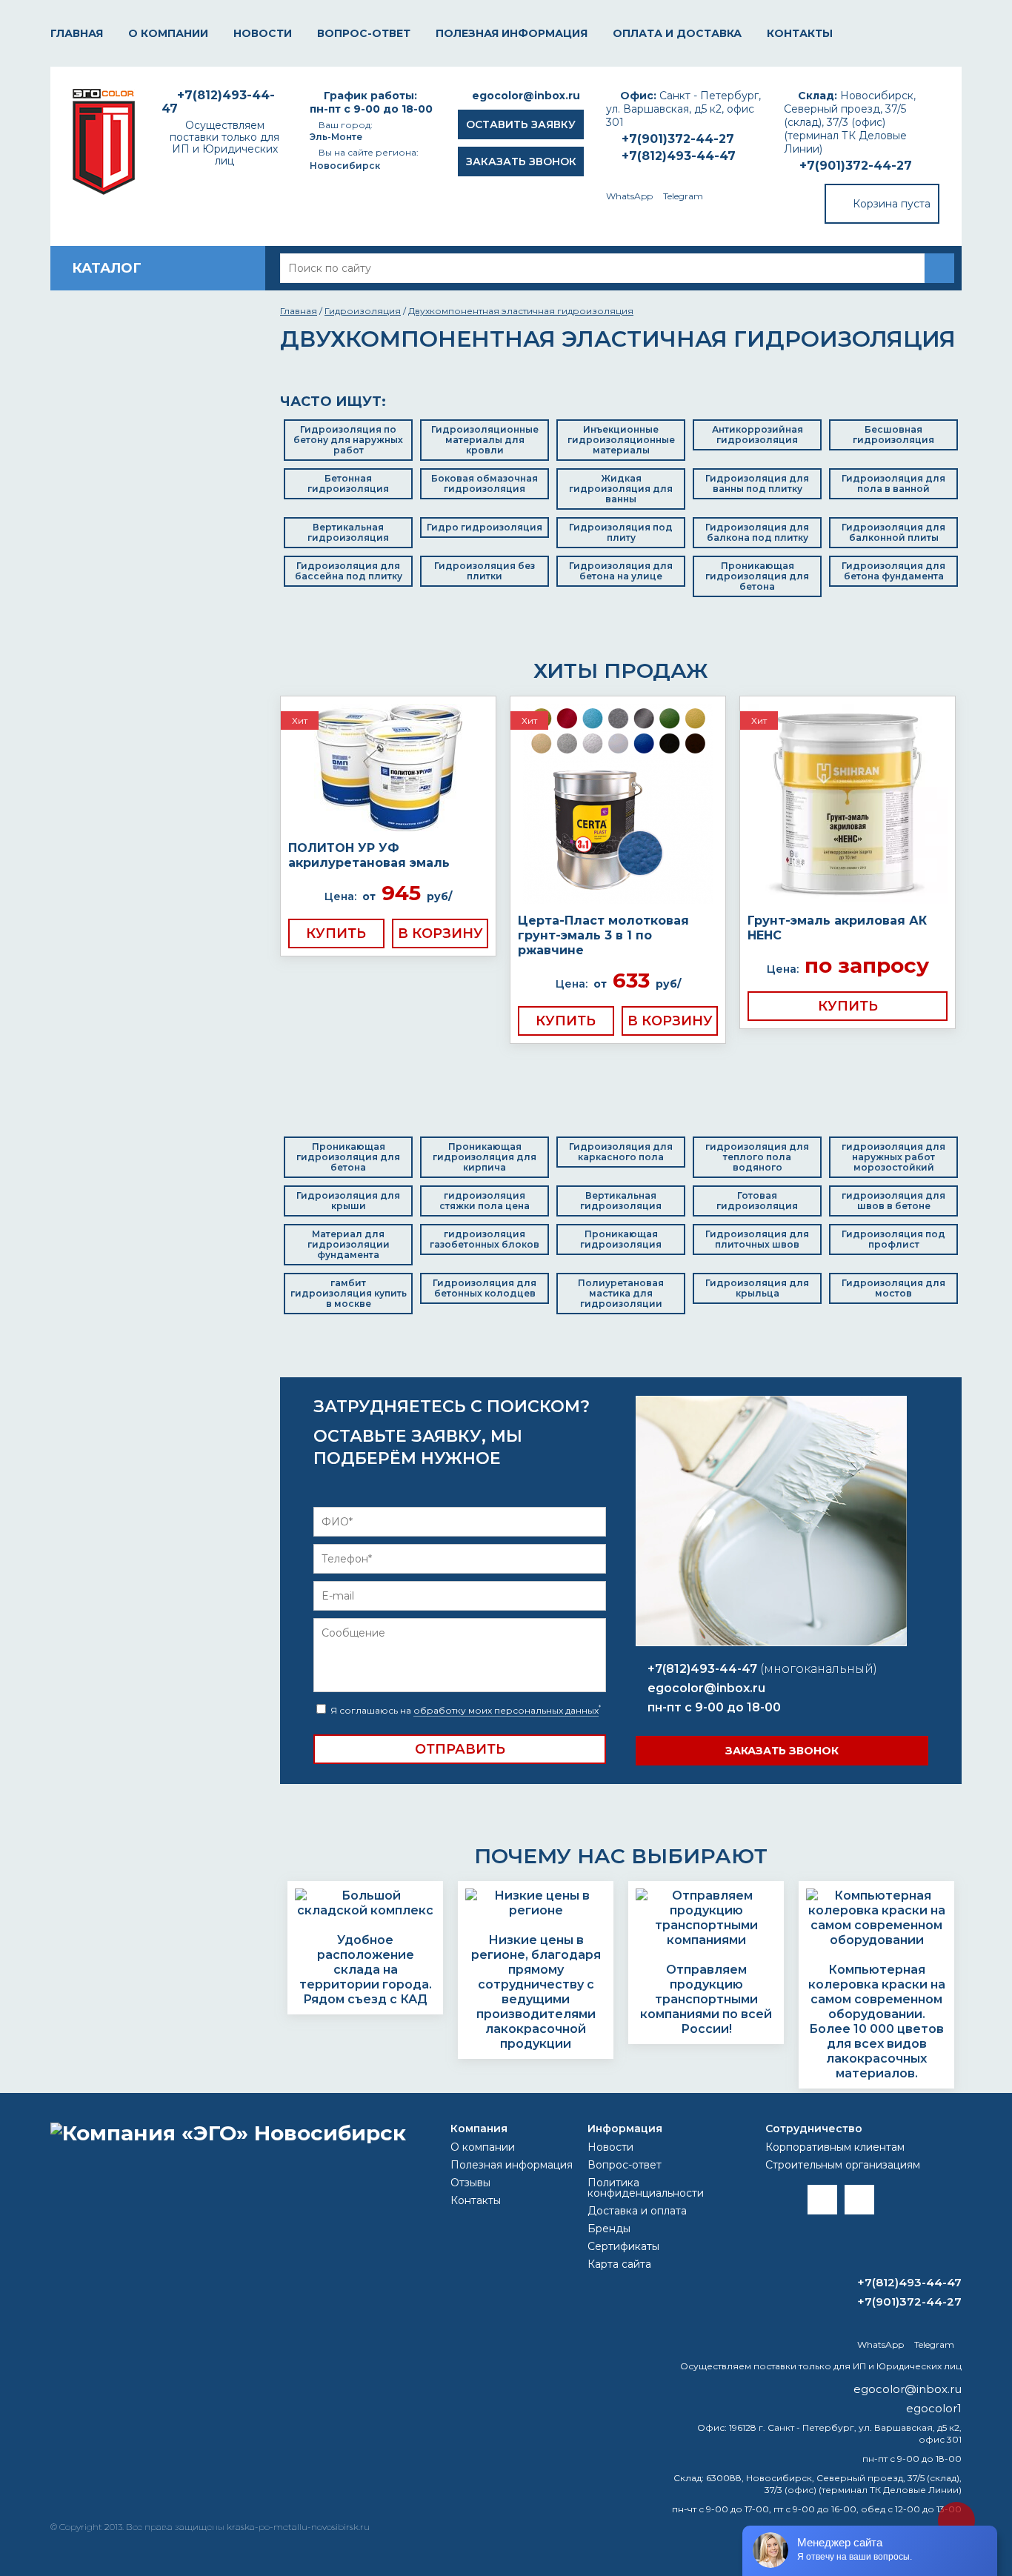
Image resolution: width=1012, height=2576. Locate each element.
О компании (168, 33)
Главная (77, 33)
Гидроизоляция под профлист (893, 1239)
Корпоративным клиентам (835, 2147)
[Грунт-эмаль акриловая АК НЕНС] (848, 805)
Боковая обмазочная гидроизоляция (485, 483)
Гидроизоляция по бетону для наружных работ (348, 440)
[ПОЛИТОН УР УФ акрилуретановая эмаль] (388, 769)
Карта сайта (619, 2264)
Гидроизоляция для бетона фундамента (893, 571)
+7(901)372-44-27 (856, 166)
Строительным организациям (843, 2165)
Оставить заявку (521, 124)
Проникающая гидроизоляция (621, 1239)
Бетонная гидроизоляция (348, 483)
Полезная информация (512, 33)
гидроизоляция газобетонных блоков (485, 1239)
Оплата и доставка (677, 33)
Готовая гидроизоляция (757, 1201)
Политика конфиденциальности (646, 2188)
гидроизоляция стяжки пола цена (485, 1201)
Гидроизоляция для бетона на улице (621, 571)
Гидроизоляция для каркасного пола (621, 1152)
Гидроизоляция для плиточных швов (757, 1239)
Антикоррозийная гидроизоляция (758, 435)
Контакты (800, 33)
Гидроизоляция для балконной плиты (893, 532)
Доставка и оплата (637, 2211)
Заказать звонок (521, 162)
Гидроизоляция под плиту (621, 532)
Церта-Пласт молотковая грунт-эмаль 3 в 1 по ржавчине (603, 935)
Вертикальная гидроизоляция (348, 532)
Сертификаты (623, 2246)
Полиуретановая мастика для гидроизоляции (621, 1293)
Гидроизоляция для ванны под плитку (757, 483)
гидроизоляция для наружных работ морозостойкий (893, 1157)
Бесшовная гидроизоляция (893, 435)
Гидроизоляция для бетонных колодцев (485, 1288)
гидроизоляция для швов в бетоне (893, 1201)
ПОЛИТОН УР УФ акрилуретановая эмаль (369, 855)
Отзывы (470, 2183)
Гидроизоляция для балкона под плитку (757, 532)
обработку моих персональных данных (506, 1710)
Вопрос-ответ (364, 33)
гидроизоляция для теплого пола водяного (757, 1157)
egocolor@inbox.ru (526, 96)
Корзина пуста (892, 204)
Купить (336, 933)
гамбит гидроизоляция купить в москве (349, 1293)
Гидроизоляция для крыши (348, 1201)
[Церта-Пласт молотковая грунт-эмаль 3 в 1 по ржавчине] (618, 805)
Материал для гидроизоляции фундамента (349, 1244)
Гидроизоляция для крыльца (757, 1288)
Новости (263, 33)
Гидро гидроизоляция (485, 527)
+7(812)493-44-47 (679, 156)
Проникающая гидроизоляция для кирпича (485, 1157)
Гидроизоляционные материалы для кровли (485, 440)
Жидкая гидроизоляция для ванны (621, 489)
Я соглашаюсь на (465, 1710)
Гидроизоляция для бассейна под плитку (349, 571)
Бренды (609, 2229)
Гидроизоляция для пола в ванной (893, 483)
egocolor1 (934, 2408)
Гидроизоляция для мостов (893, 1288)
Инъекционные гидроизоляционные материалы (621, 440)
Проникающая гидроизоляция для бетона (757, 576)
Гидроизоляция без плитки (485, 571)
